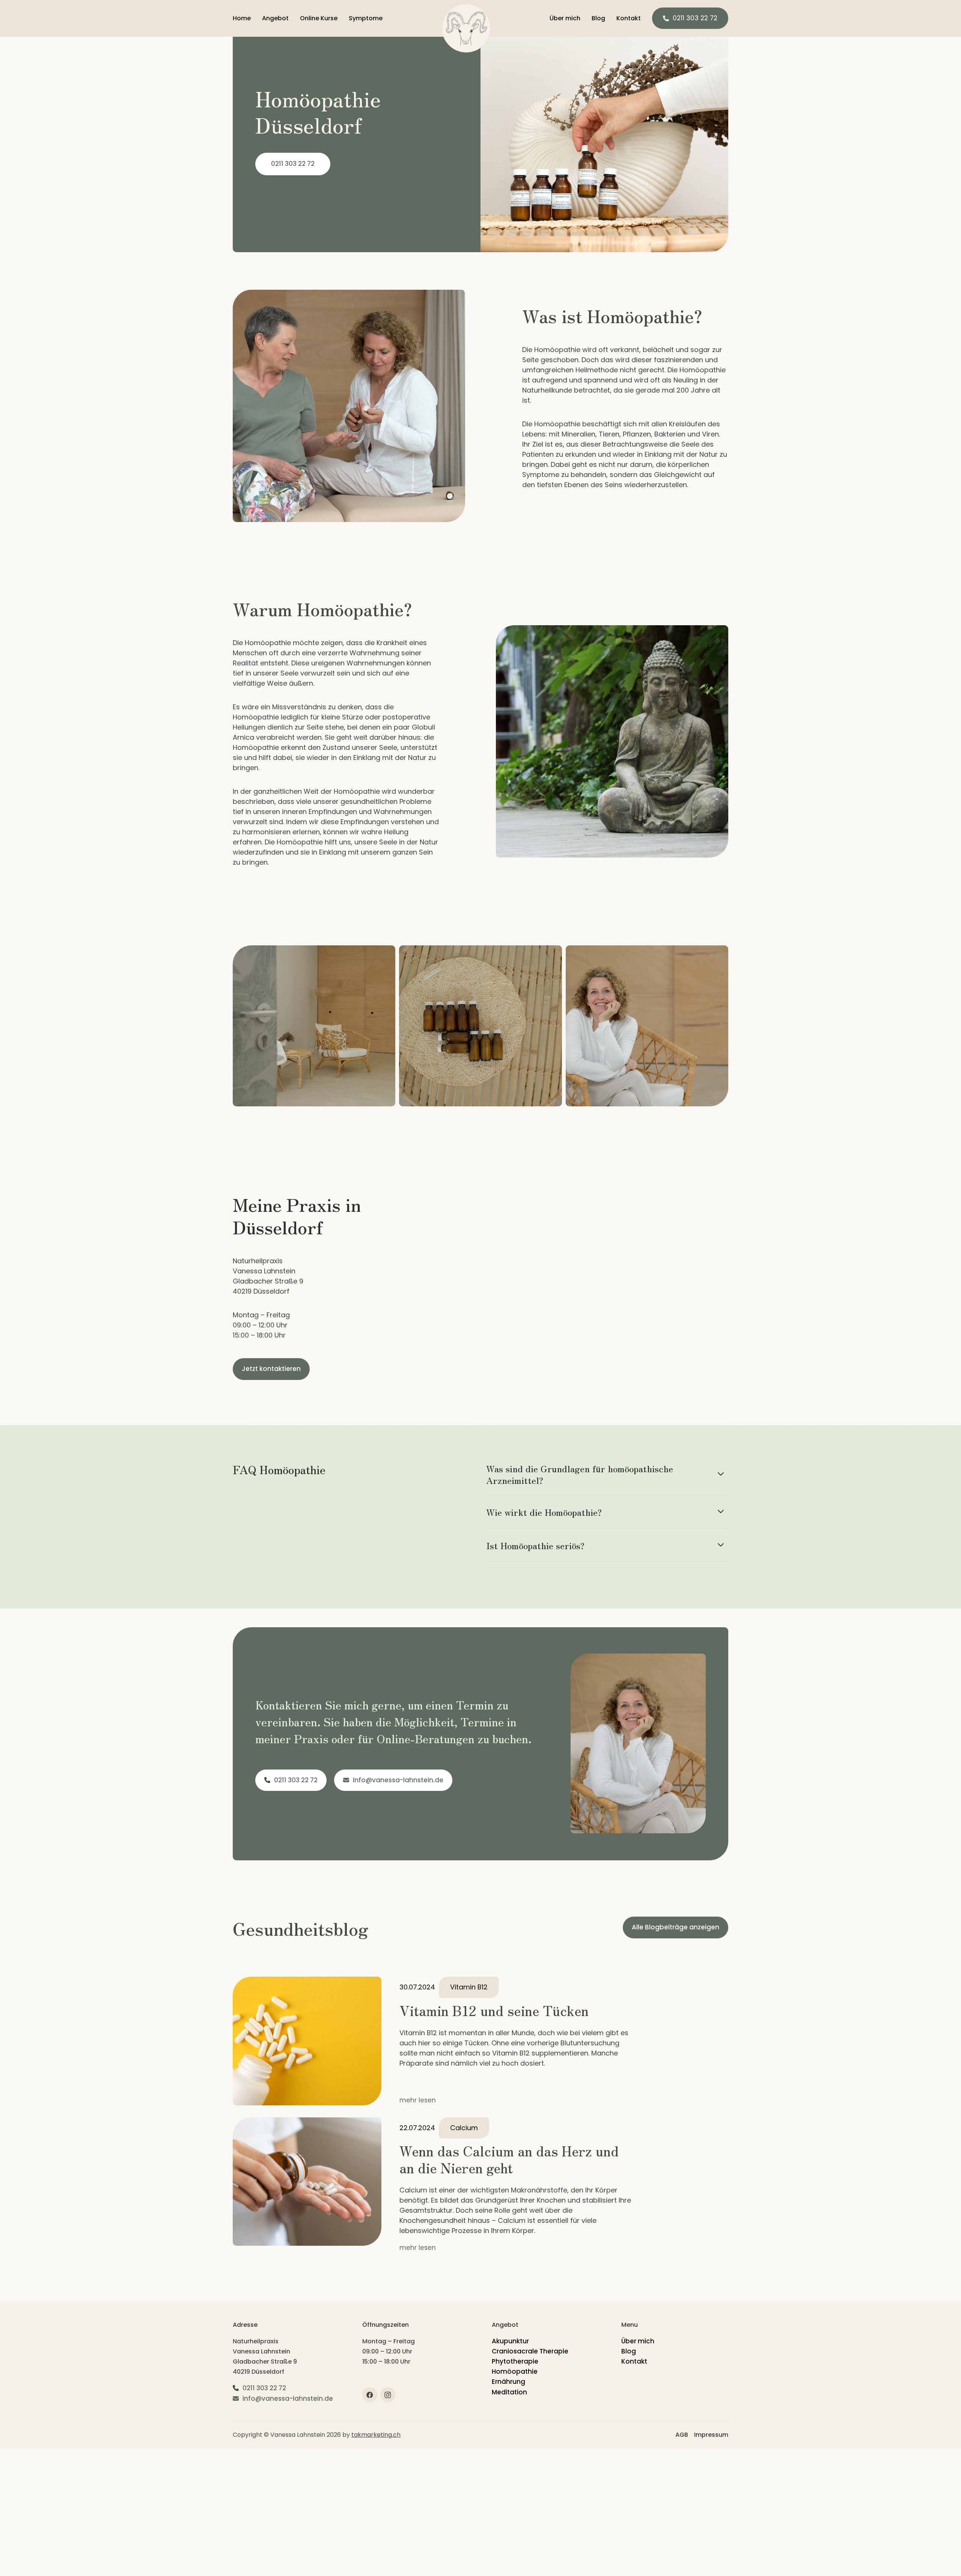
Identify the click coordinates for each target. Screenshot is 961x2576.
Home (242, 18)
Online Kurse (319, 18)
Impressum (711, 2435)
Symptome (366, 18)
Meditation (509, 2392)
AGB (682, 2435)
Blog (598, 18)
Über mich (565, 18)
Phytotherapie (515, 2361)
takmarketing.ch (376, 2435)
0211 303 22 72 (695, 18)
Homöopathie (515, 2371)
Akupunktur (510, 2341)
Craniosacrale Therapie (530, 2351)
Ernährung (508, 2382)
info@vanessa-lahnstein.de (398, 1780)
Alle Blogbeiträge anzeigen (676, 1927)
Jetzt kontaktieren (271, 1369)
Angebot (275, 18)
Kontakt (629, 18)
